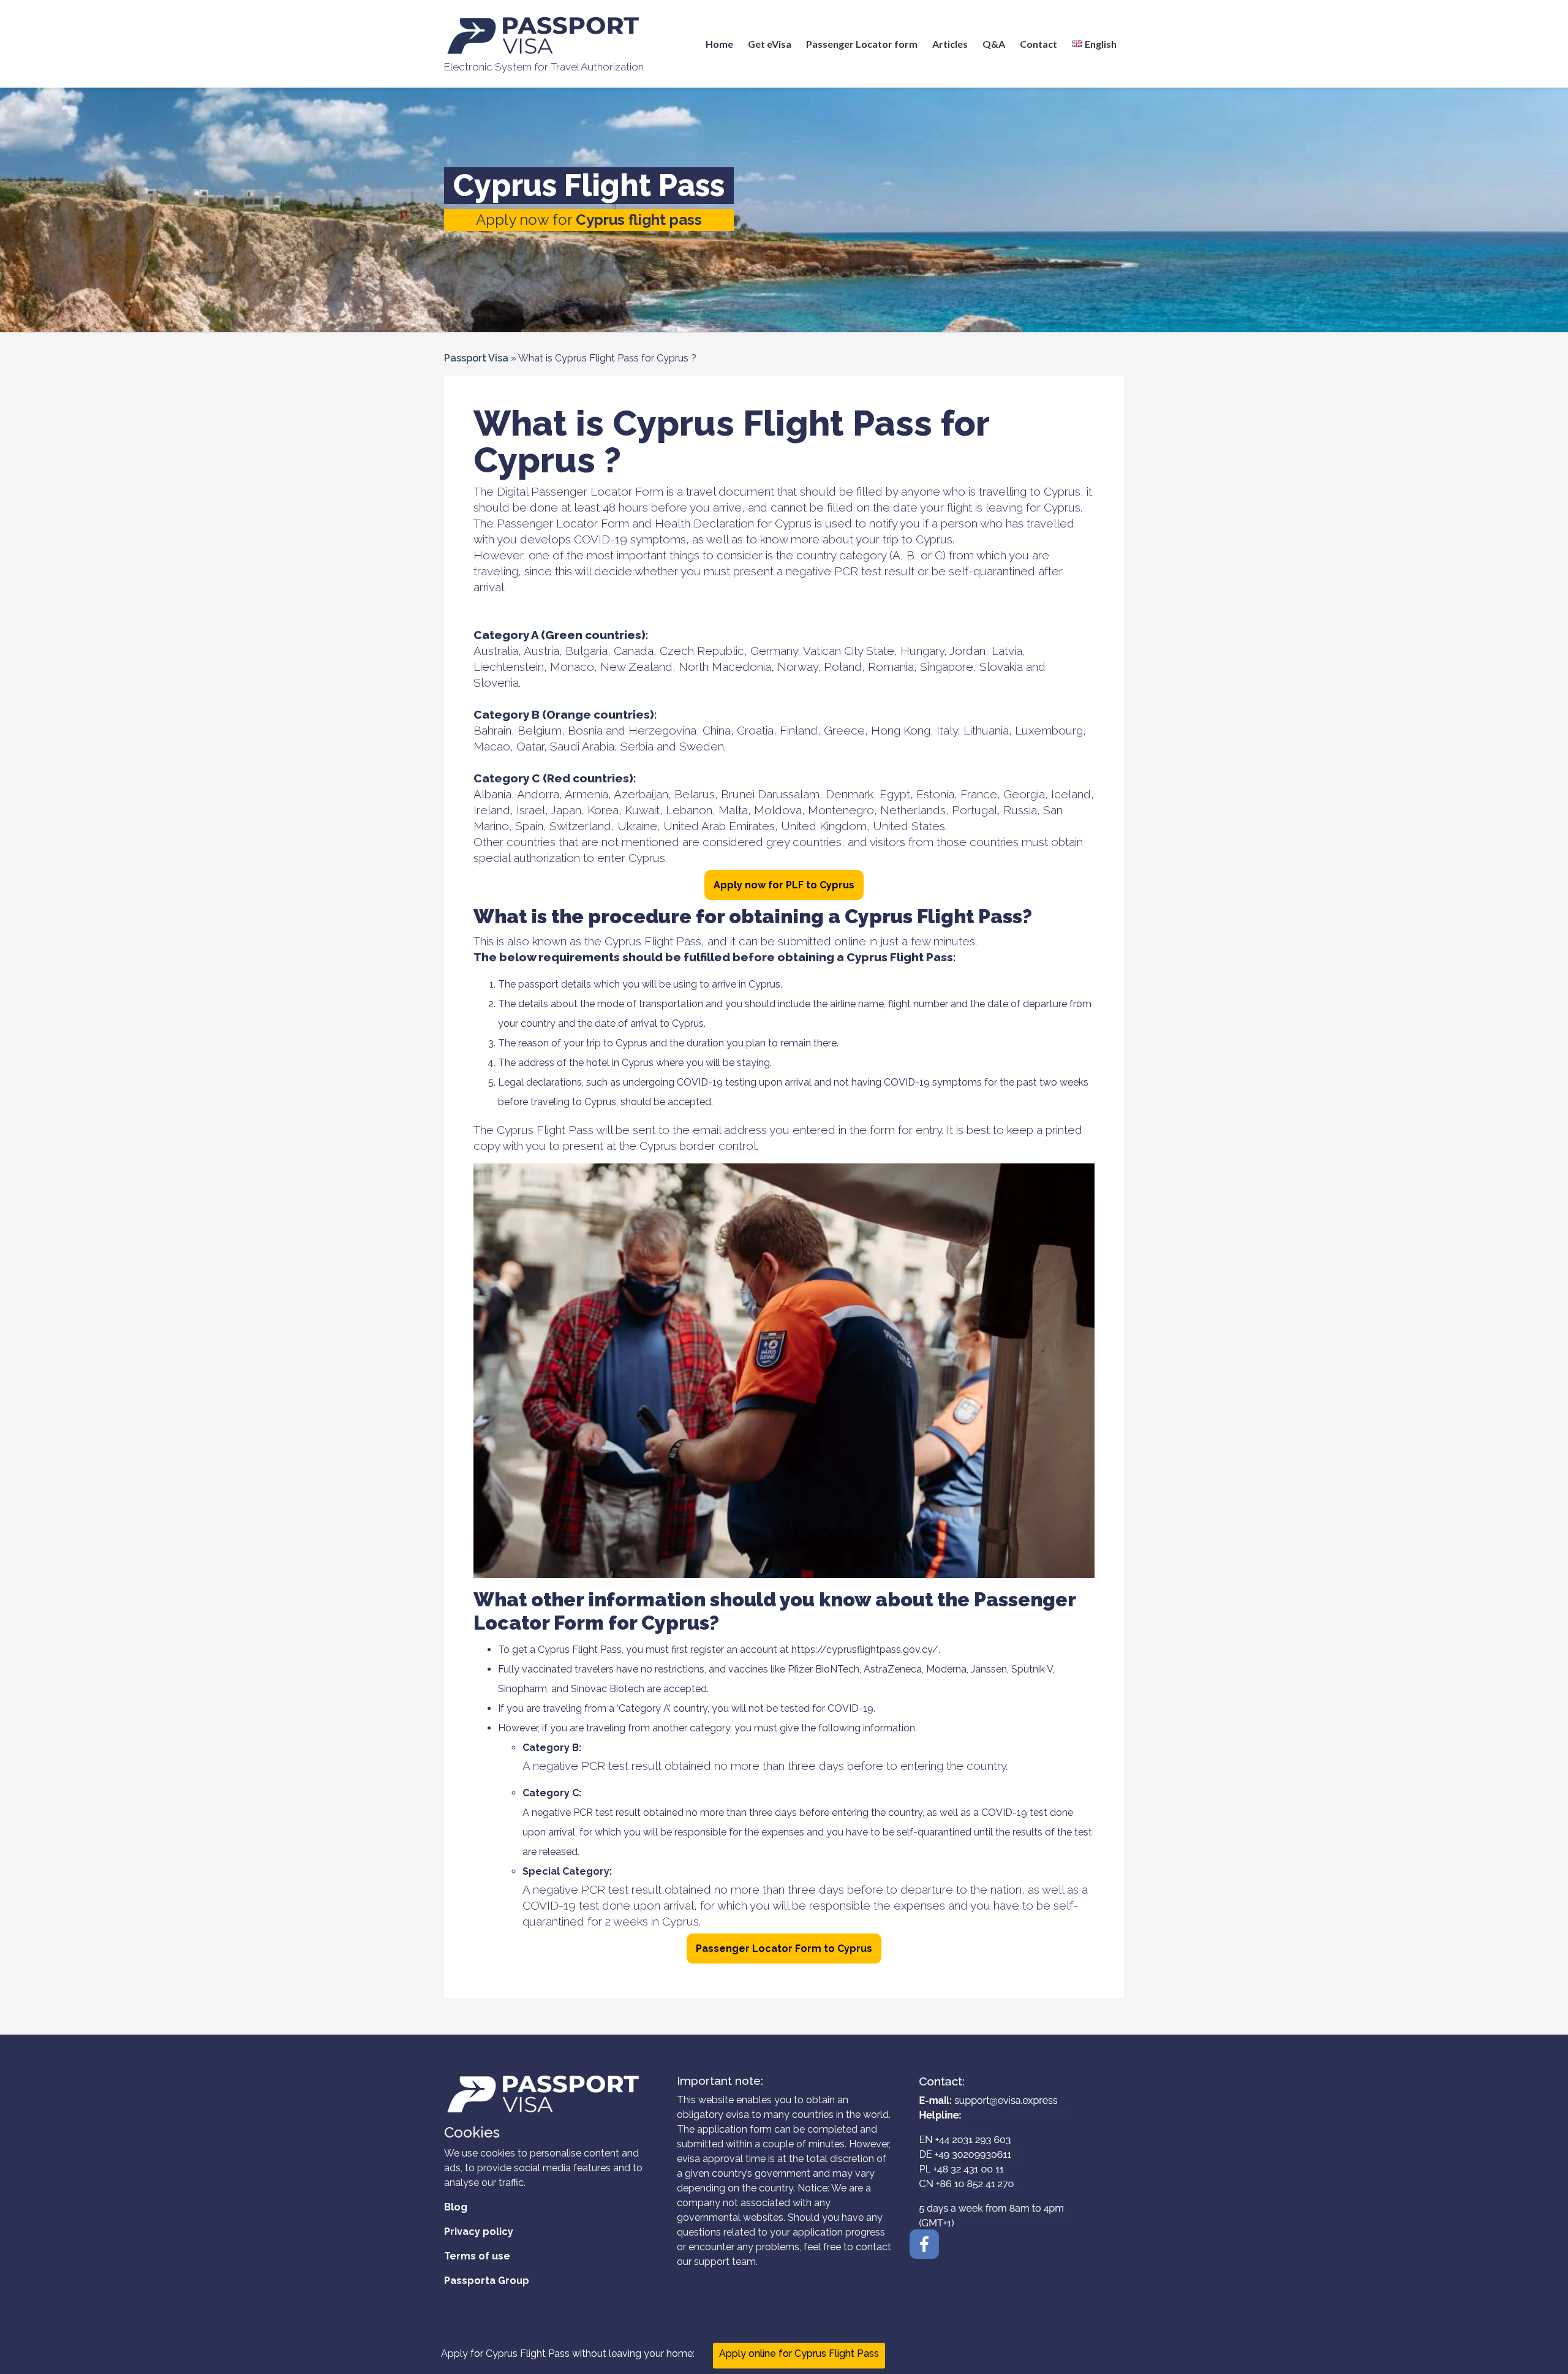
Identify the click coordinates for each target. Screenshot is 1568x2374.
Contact (1038, 44)
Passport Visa (476, 358)
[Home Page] (544, 36)
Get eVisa (770, 44)
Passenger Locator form (862, 44)
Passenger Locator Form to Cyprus (784, 1949)
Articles (950, 44)
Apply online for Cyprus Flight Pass (799, 2353)
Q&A (994, 44)
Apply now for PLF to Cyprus (784, 885)
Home (719, 44)
